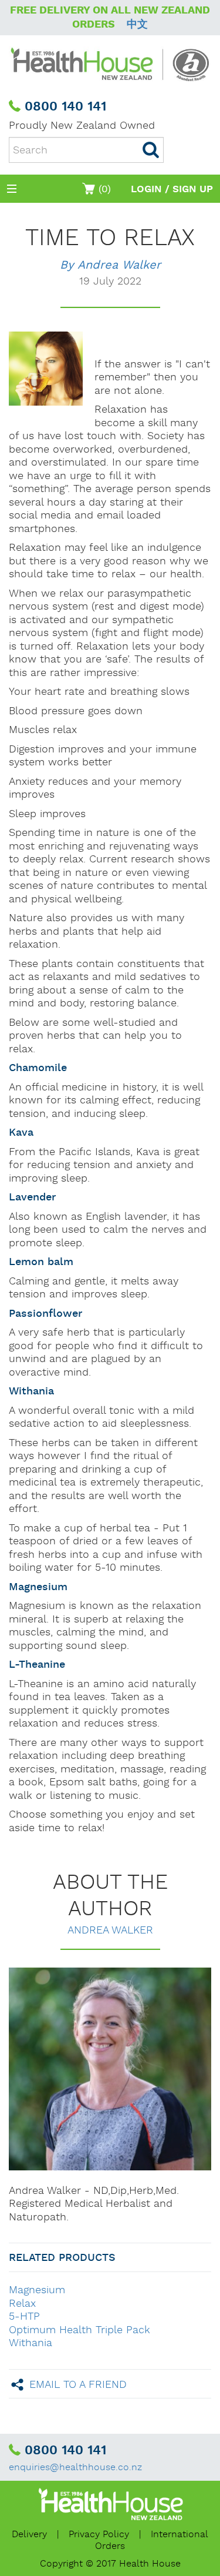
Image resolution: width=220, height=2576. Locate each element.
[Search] (151, 150)
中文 (137, 24)
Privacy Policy (99, 2535)
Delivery (29, 2535)
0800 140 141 (65, 107)
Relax (22, 2304)
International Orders (152, 2540)
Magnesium (37, 2290)
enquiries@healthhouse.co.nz (75, 2468)
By (110, 265)
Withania (31, 2343)
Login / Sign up (172, 189)
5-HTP (24, 2316)
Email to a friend (78, 2384)
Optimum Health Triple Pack (79, 2330)
